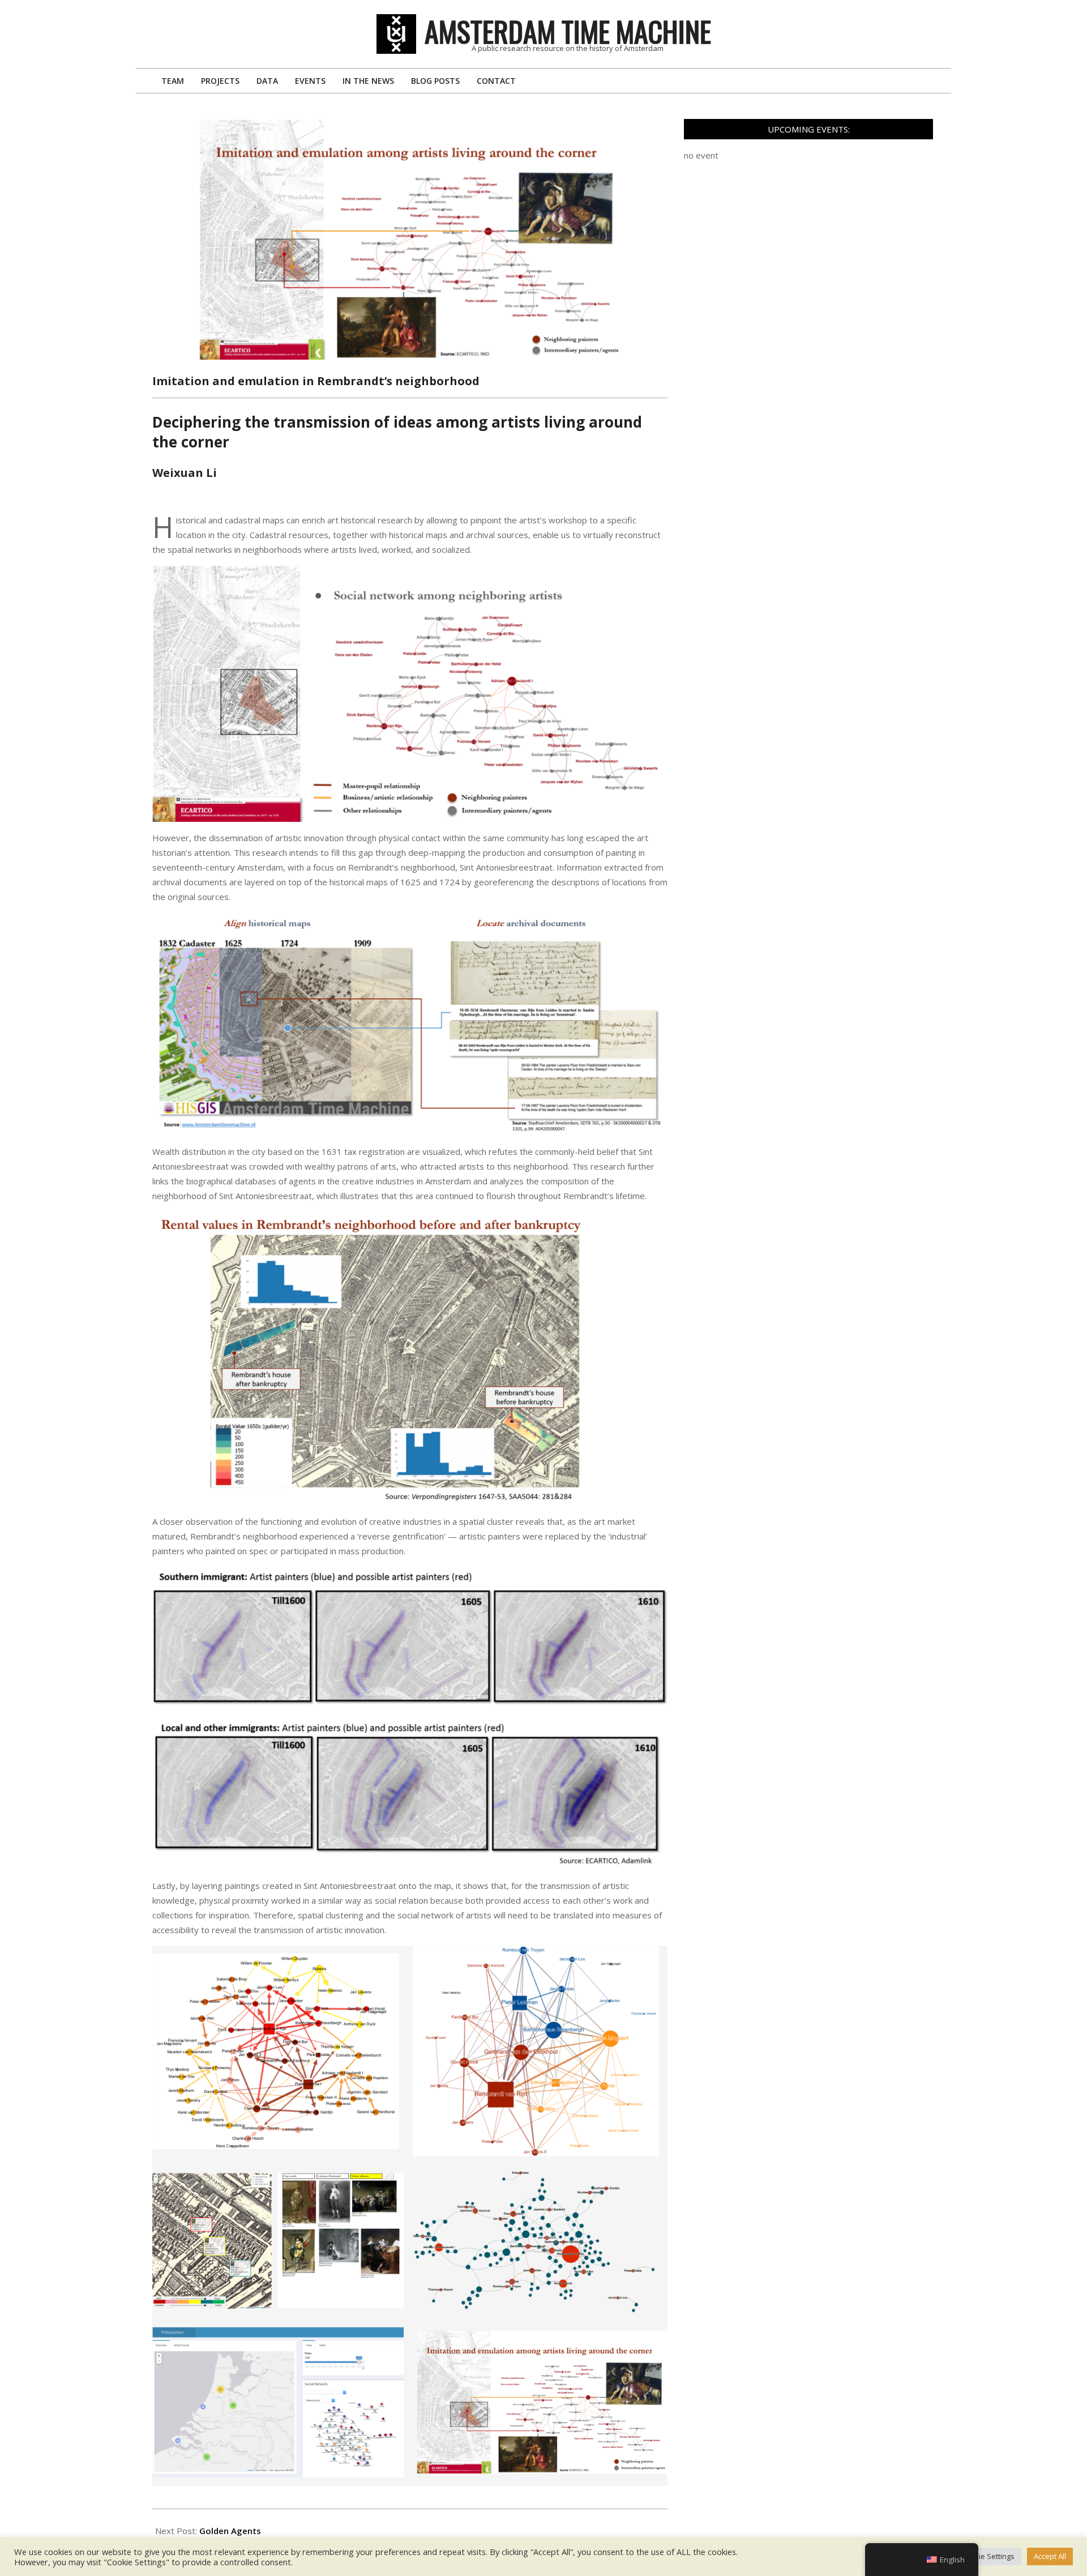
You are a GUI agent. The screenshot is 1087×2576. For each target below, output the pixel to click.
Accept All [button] (1050, 2556)
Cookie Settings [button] (988, 2556)
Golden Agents (230, 2531)
